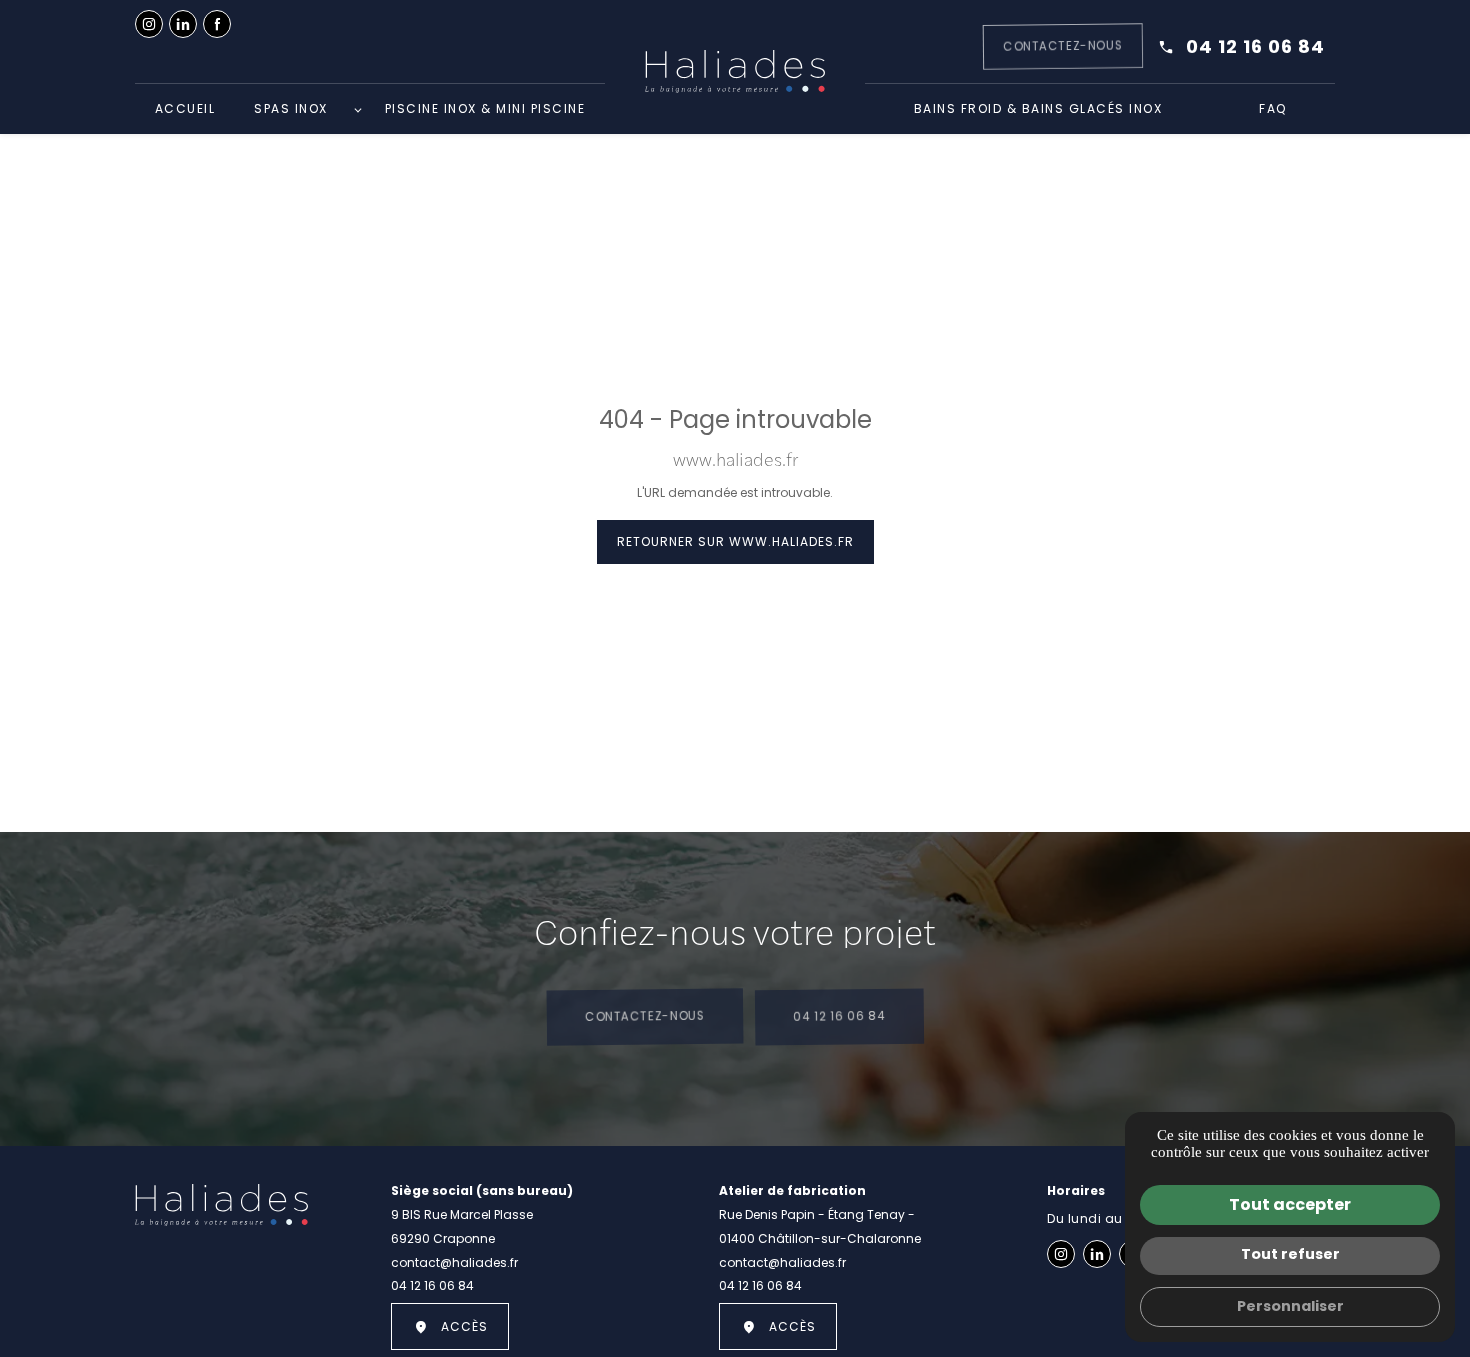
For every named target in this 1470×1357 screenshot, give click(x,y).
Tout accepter (1290, 1204)
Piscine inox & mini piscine (485, 108)
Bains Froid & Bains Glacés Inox (1038, 108)
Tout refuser (1290, 1254)
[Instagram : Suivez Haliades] (149, 24)
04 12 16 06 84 (1255, 46)
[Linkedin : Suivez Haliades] (183, 24)
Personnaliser (1290, 1306)
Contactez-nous (645, 1016)
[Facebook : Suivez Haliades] (217, 24)
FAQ (1273, 108)
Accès (464, 1326)
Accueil (185, 108)
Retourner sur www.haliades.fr (735, 541)
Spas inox (291, 108)
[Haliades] (735, 71)
